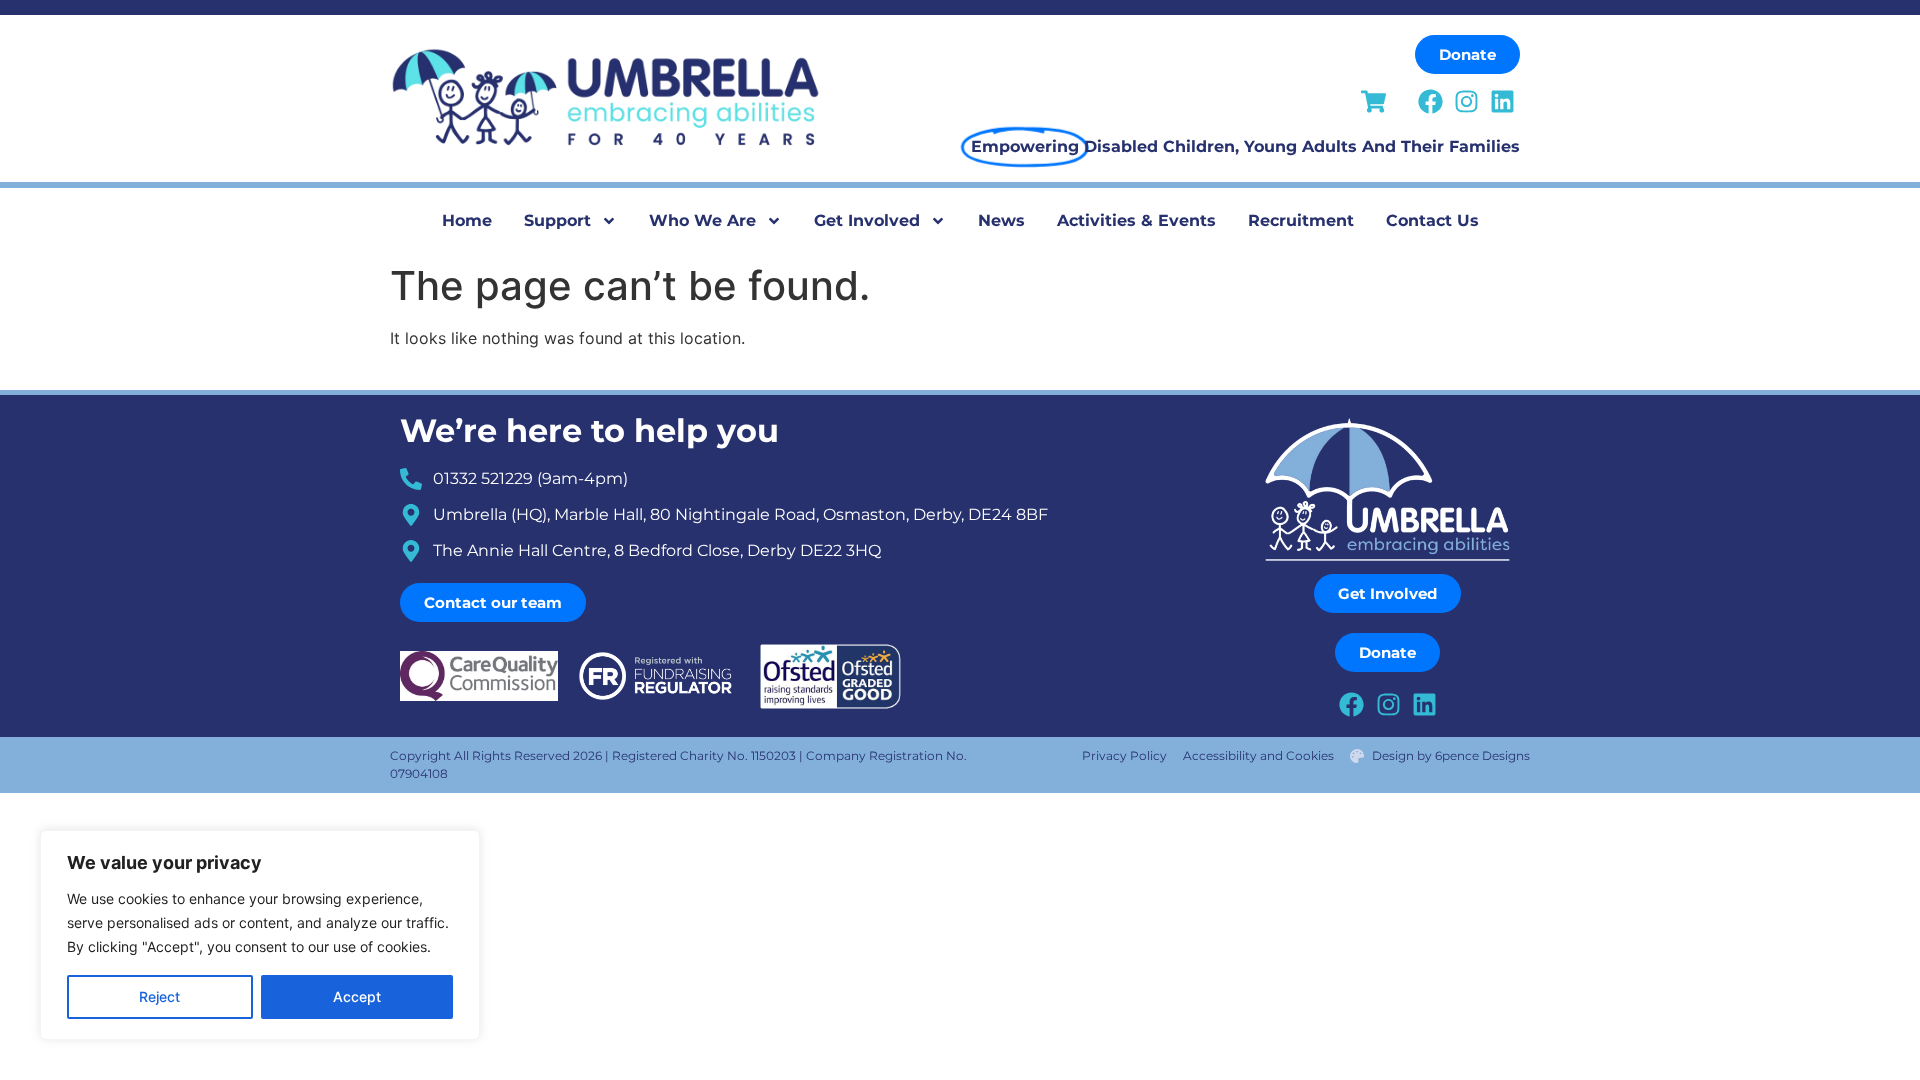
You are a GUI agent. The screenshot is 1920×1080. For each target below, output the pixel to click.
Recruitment (1301, 220)
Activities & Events (1136, 220)
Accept (357, 996)
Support (557, 220)
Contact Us (1432, 220)
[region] (260, 935)
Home (467, 220)
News (1001, 220)
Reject (159, 996)
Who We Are (702, 220)
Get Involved (867, 220)
